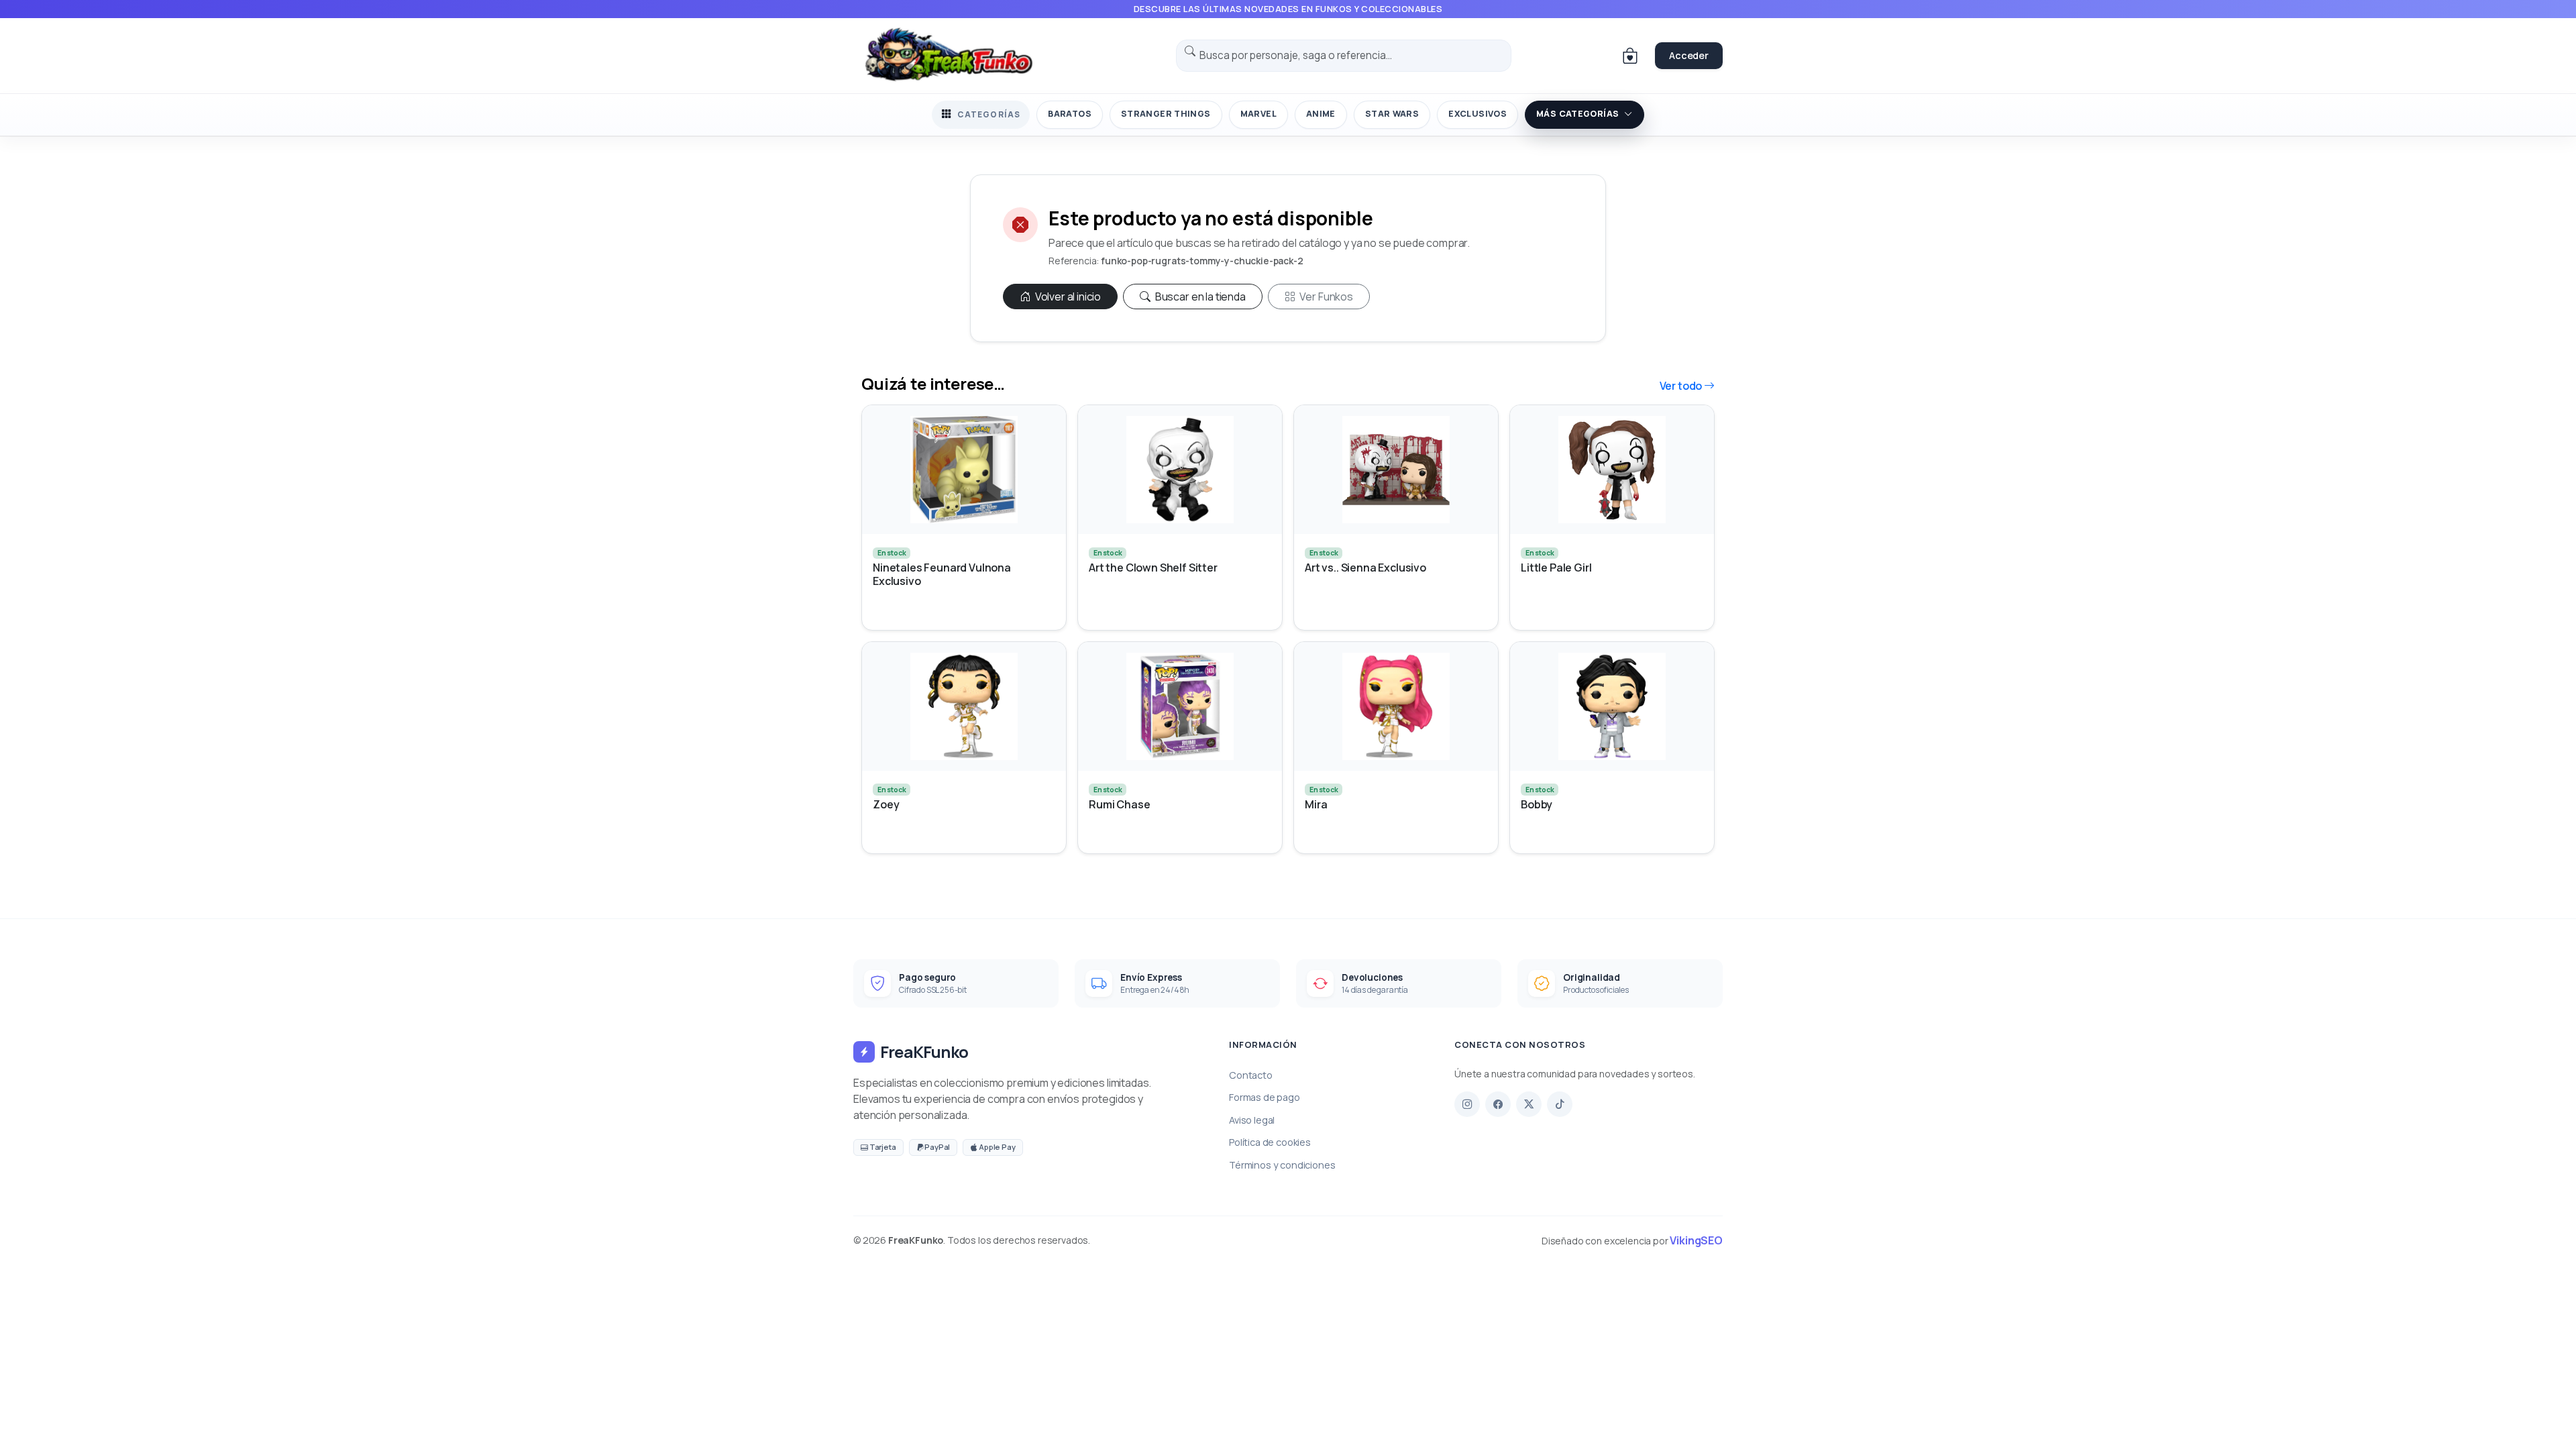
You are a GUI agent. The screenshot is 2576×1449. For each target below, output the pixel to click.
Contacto (1251, 1075)
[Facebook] (1498, 1104)
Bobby (1537, 805)
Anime (1321, 114)
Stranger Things (1166, 114)
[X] (1529, 1104)
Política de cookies (1270, 1142)
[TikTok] (1560, 1104)
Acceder (1689, 55)
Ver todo (1682, 386)
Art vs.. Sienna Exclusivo (1365, 568)
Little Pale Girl (1556, 568)
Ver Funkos (1326, 297)
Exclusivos (1478, 114)
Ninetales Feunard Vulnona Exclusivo (942, 574)
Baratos (1070, 114)
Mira (1316, 805)
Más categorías (1577, 114)
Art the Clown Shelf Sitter (1153, 568)
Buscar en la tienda (1199, 297)
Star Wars (1392, 114)
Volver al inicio (1067, 297)
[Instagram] (1467, 1104)
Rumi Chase (1119, 805)
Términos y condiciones (1282, 1165)
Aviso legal (1252, 1120)
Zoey (886, 805)
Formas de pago (1265, 1097)
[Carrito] (1630, 56)
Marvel (1258, 114)
